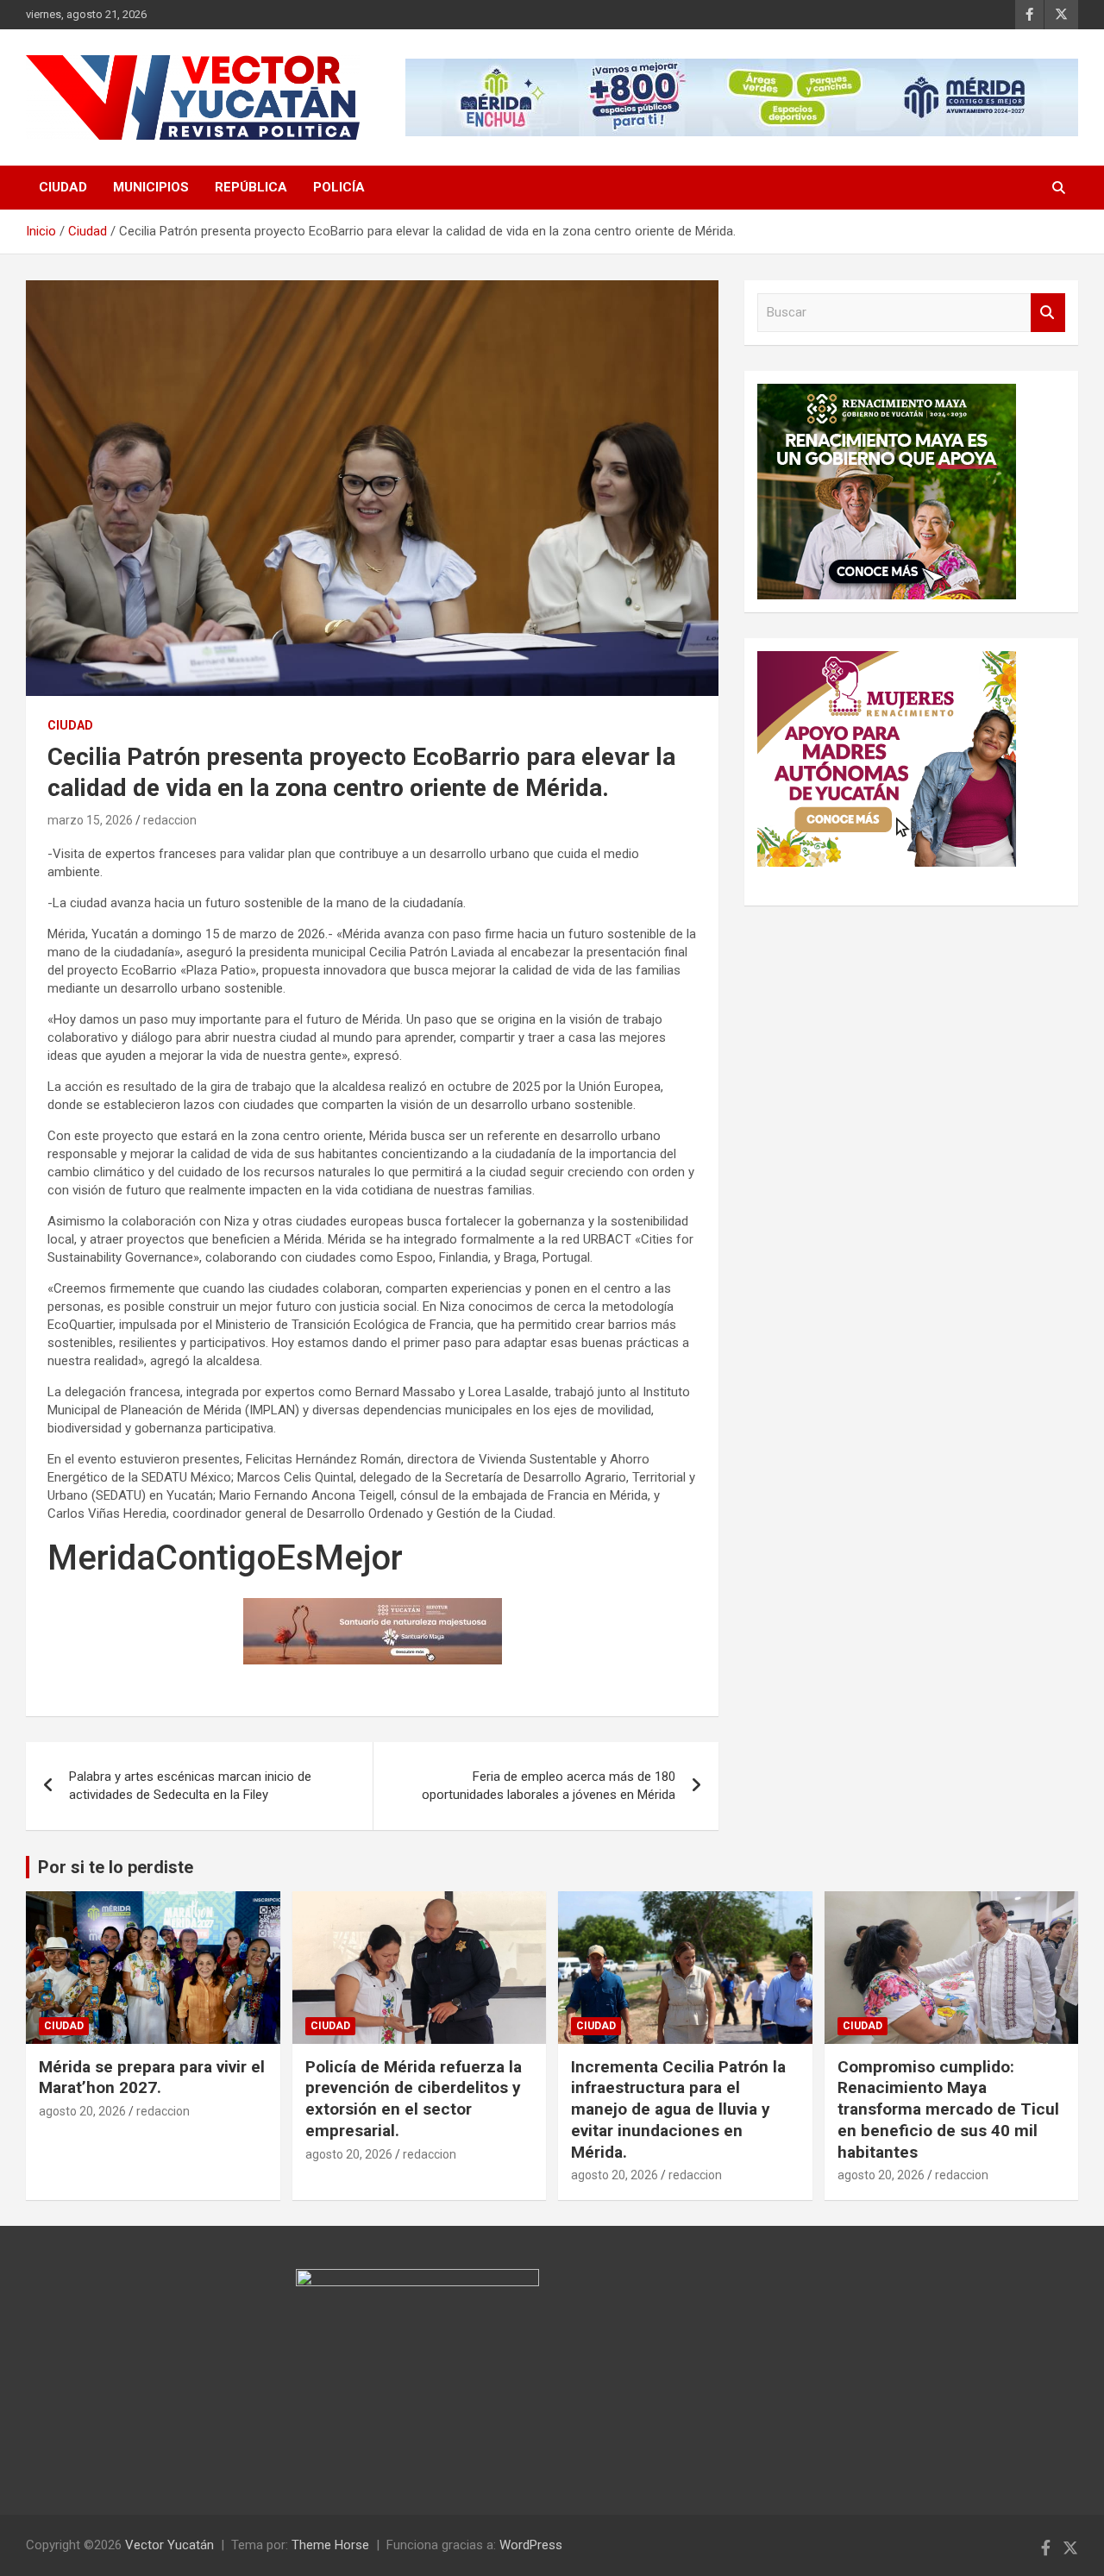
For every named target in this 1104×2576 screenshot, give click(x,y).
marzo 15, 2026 (90, 820)
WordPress (531, 2545)
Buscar (1048, 313)
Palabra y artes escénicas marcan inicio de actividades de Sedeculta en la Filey (190, 1786)
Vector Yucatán (169, 2545)
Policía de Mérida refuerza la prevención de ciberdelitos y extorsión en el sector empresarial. (414, 2099)
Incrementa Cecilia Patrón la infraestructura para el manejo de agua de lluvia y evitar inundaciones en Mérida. (678, 2109)
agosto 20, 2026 (82, 2111)
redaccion (170, 820)
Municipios (151, 187)
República (251, 187)
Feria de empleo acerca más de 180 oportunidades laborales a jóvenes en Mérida (549, 1786)
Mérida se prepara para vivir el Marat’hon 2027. (152, 2078)
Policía (339, 187)
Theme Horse (330, 2545)
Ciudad (63, 187)
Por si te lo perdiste (116, 1867)
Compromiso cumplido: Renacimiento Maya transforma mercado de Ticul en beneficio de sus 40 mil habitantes (948, 2109)
